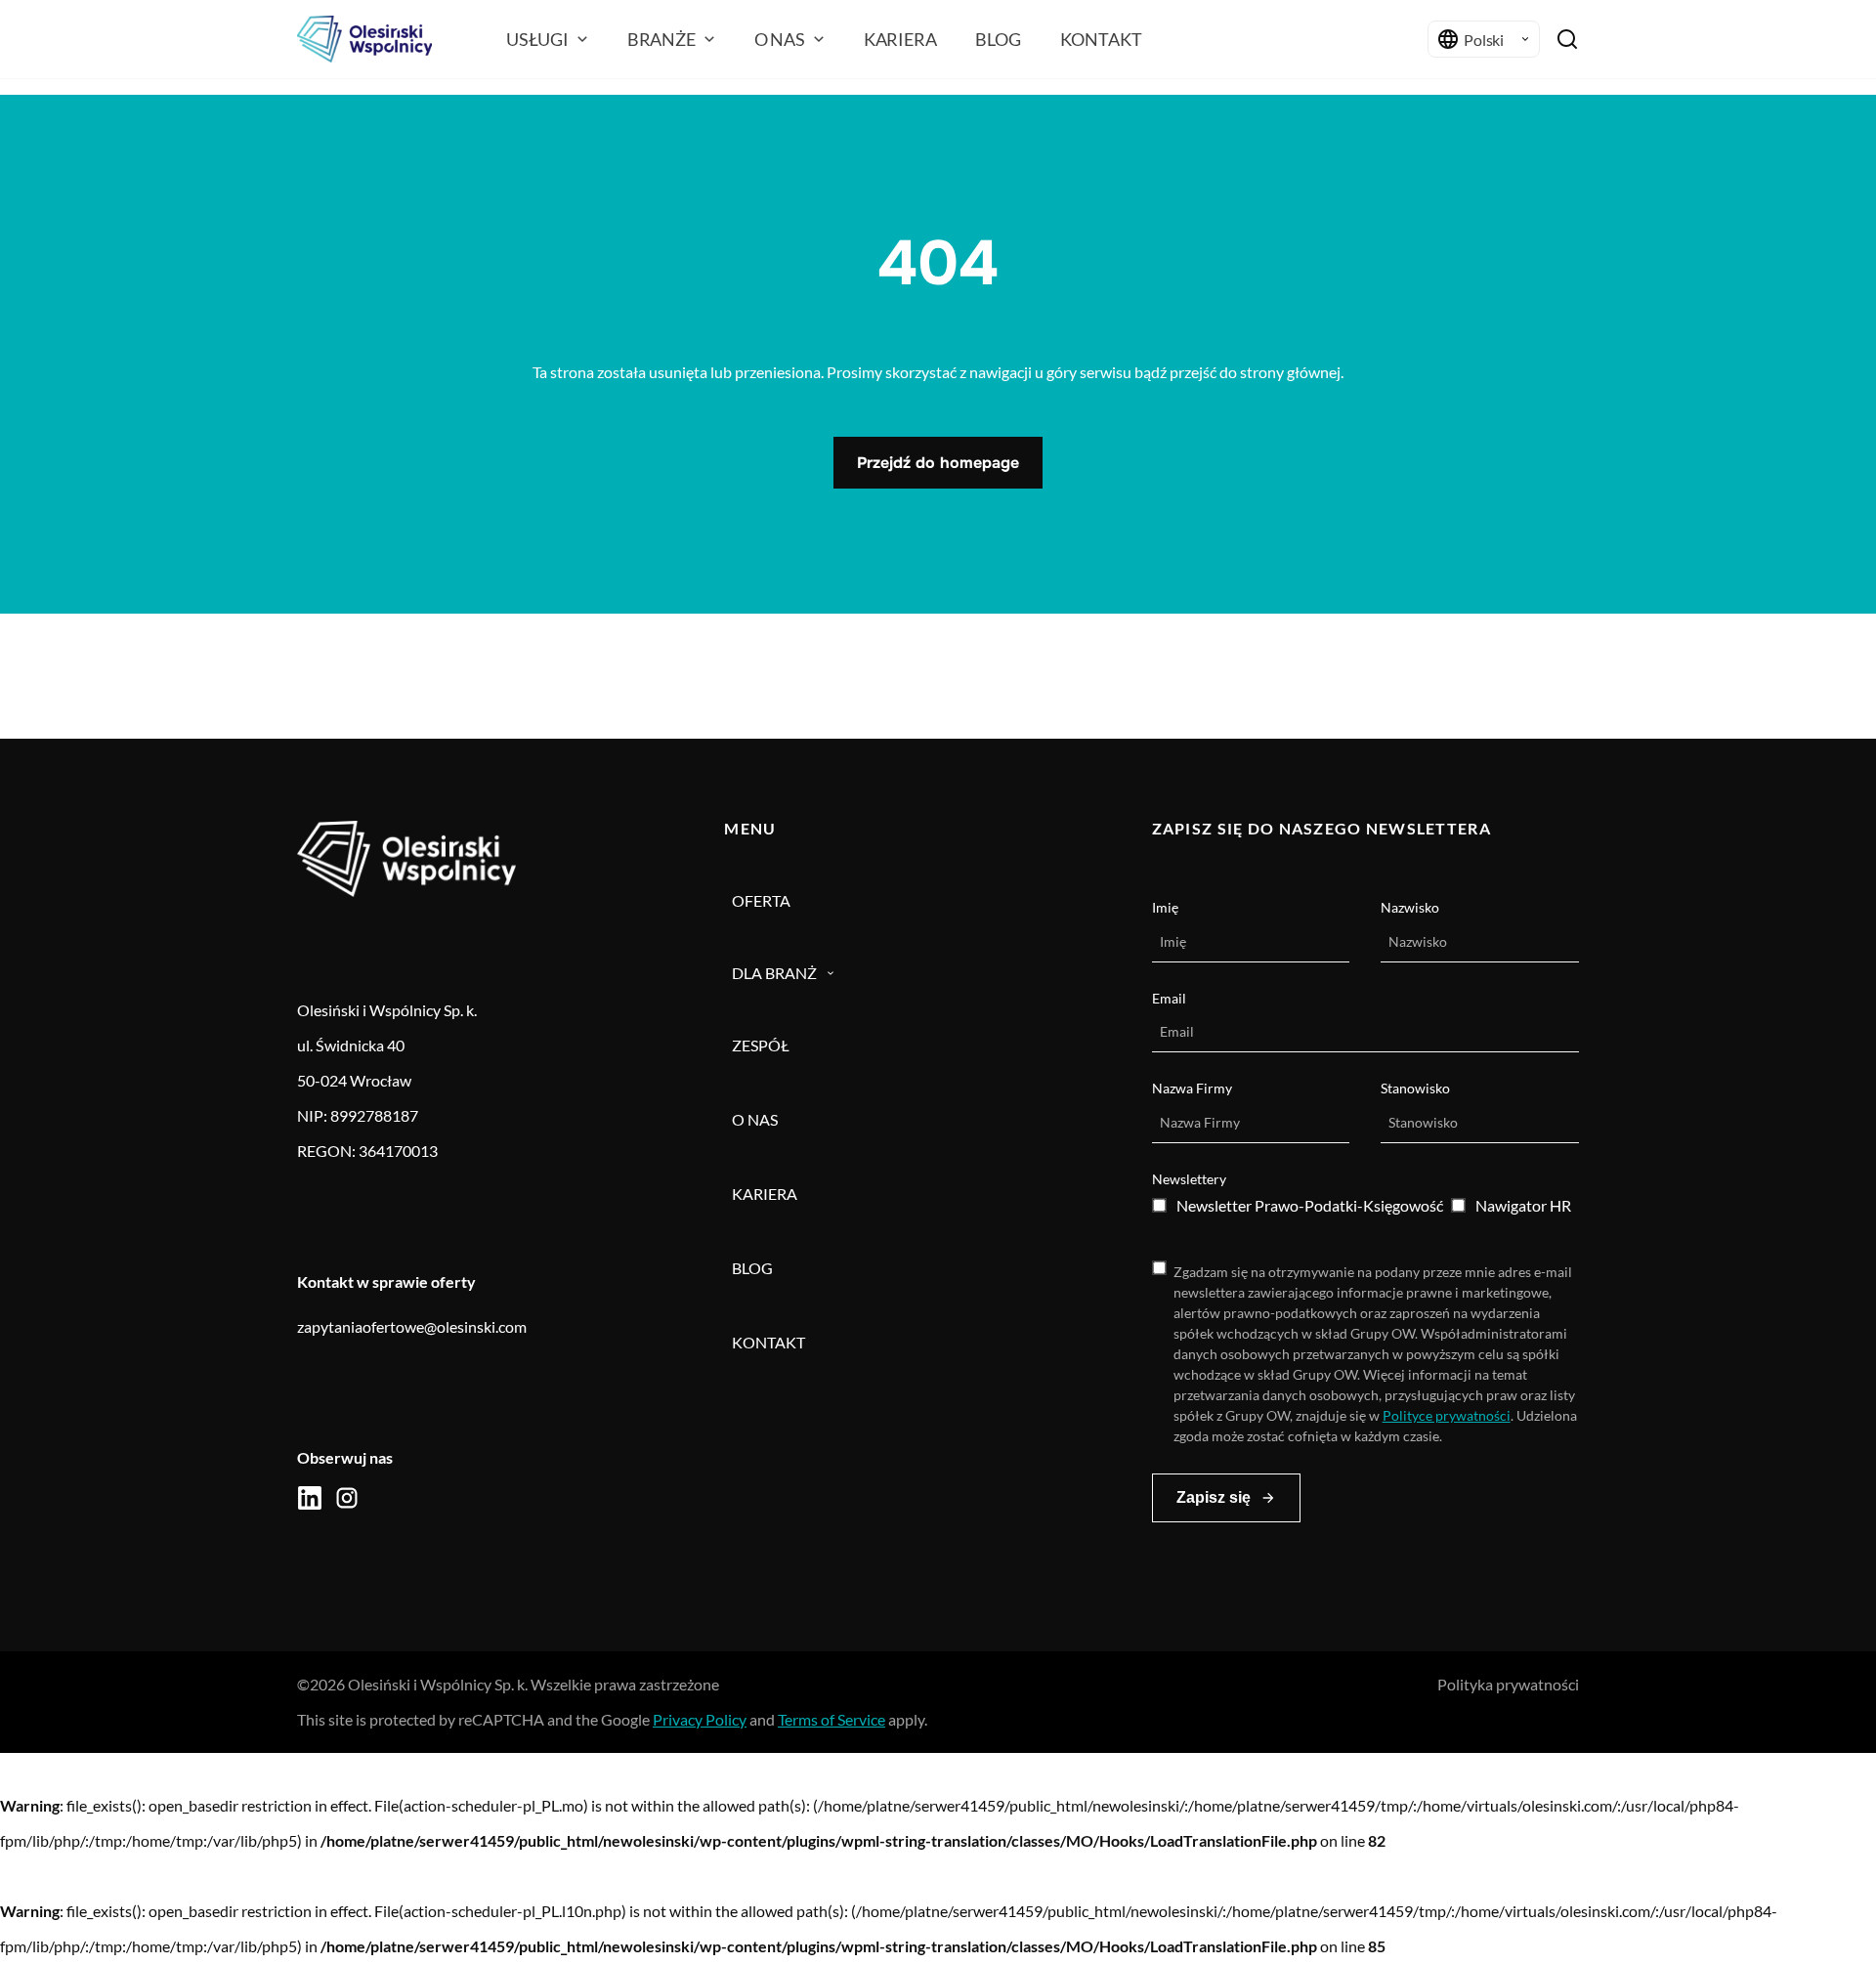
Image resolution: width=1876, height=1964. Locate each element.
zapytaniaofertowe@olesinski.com (412, 1326)
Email (1169, 998)
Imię (1165, 907)
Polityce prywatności (1447, 1415)
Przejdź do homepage (938, 463)
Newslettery (1189, 1179)
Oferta (761, 900)
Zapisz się (1214, 1497)
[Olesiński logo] (364, 39)
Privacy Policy (700, 1719)
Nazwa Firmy (1192, 1088)
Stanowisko (1415, 1088)
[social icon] (310, 1498)
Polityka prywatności (1508, 1684)
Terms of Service (831, 1719)
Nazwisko (1410, 907)
